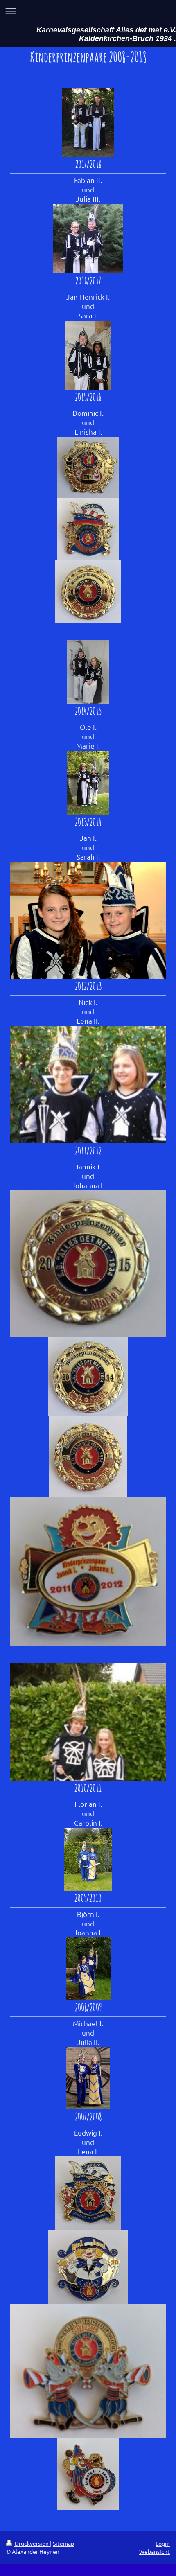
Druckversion (32, 2543)
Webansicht (155, 2551)
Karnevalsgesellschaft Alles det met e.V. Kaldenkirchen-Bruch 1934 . (106, 34)
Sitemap (63, 2543)
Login (163, 2543)
